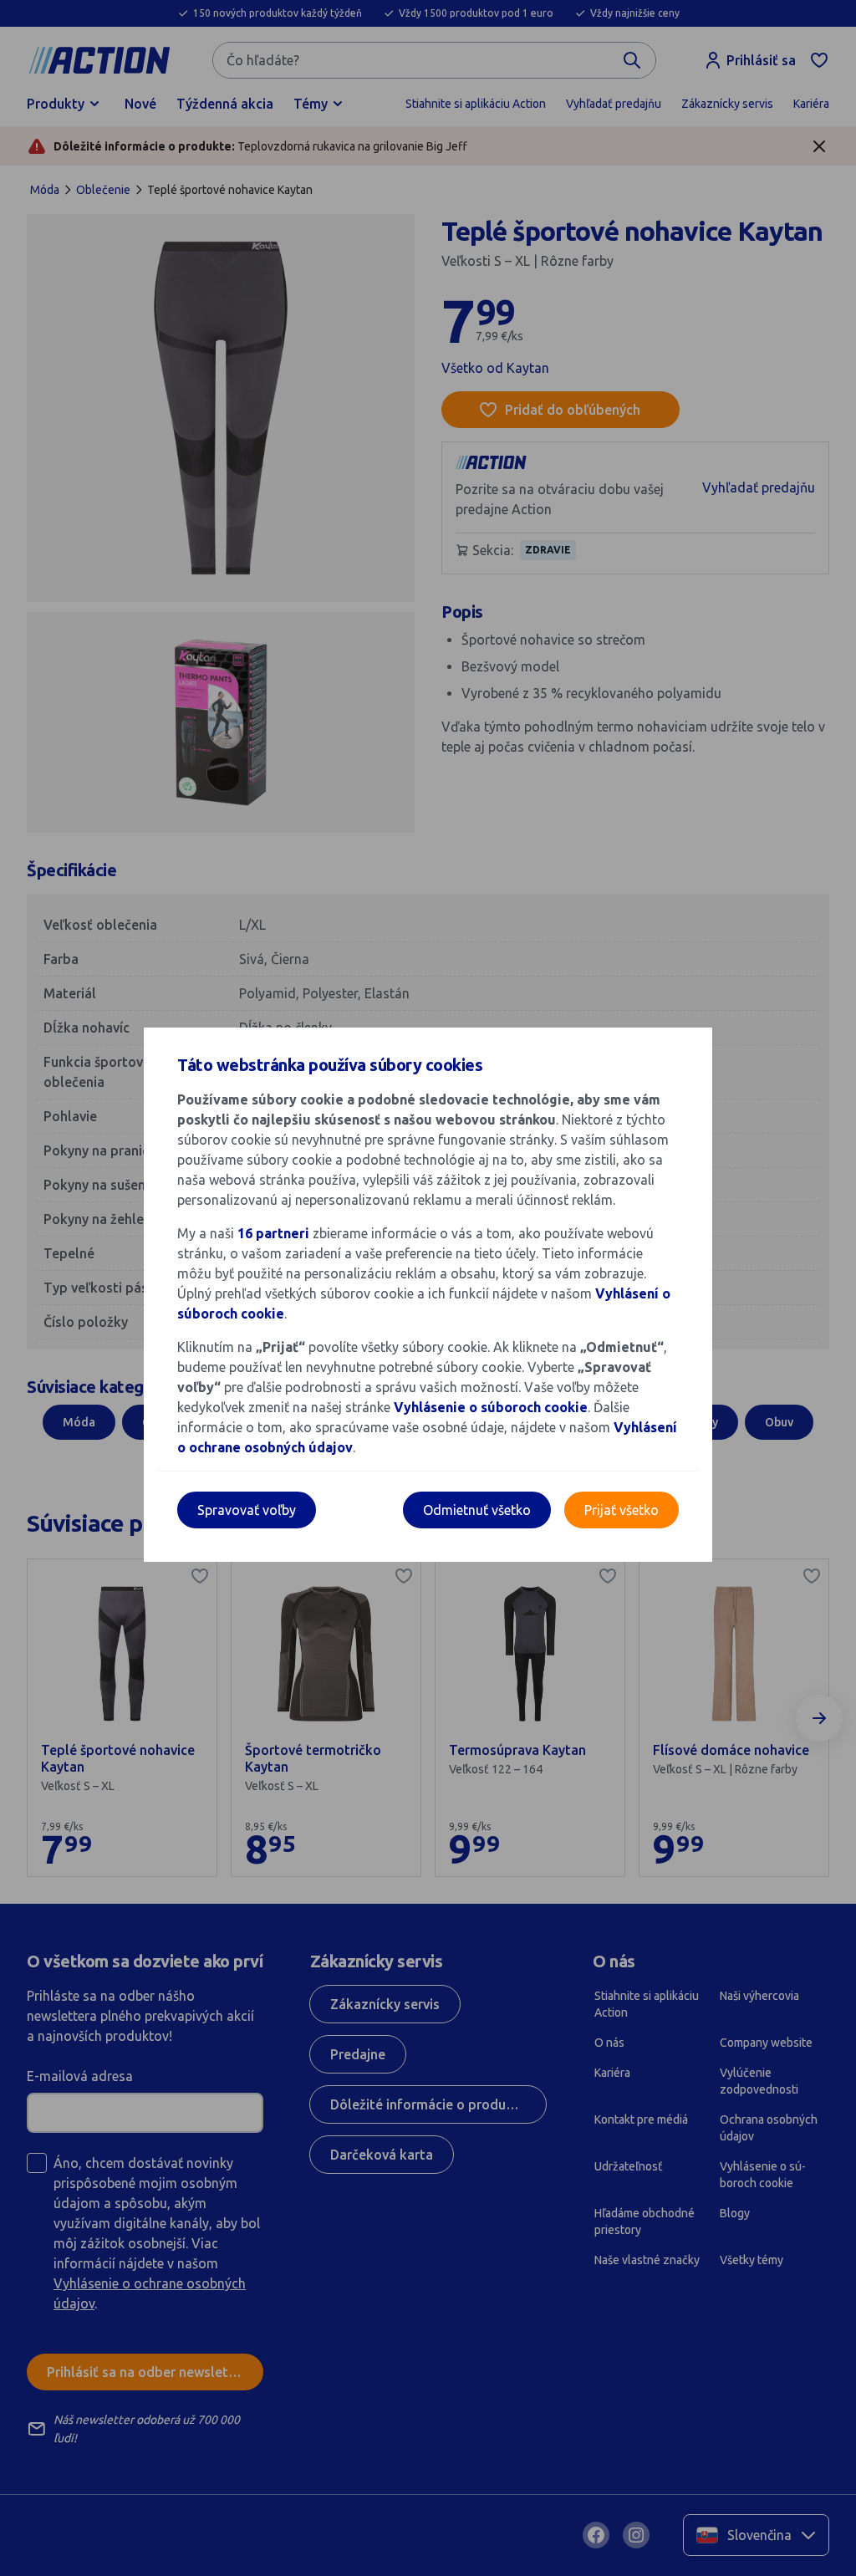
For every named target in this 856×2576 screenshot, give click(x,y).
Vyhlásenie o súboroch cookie (491, 1407)
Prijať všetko (622, 1510)
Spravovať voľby (247, 1510)
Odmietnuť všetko (477, 1510)
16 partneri (275, 1233)
